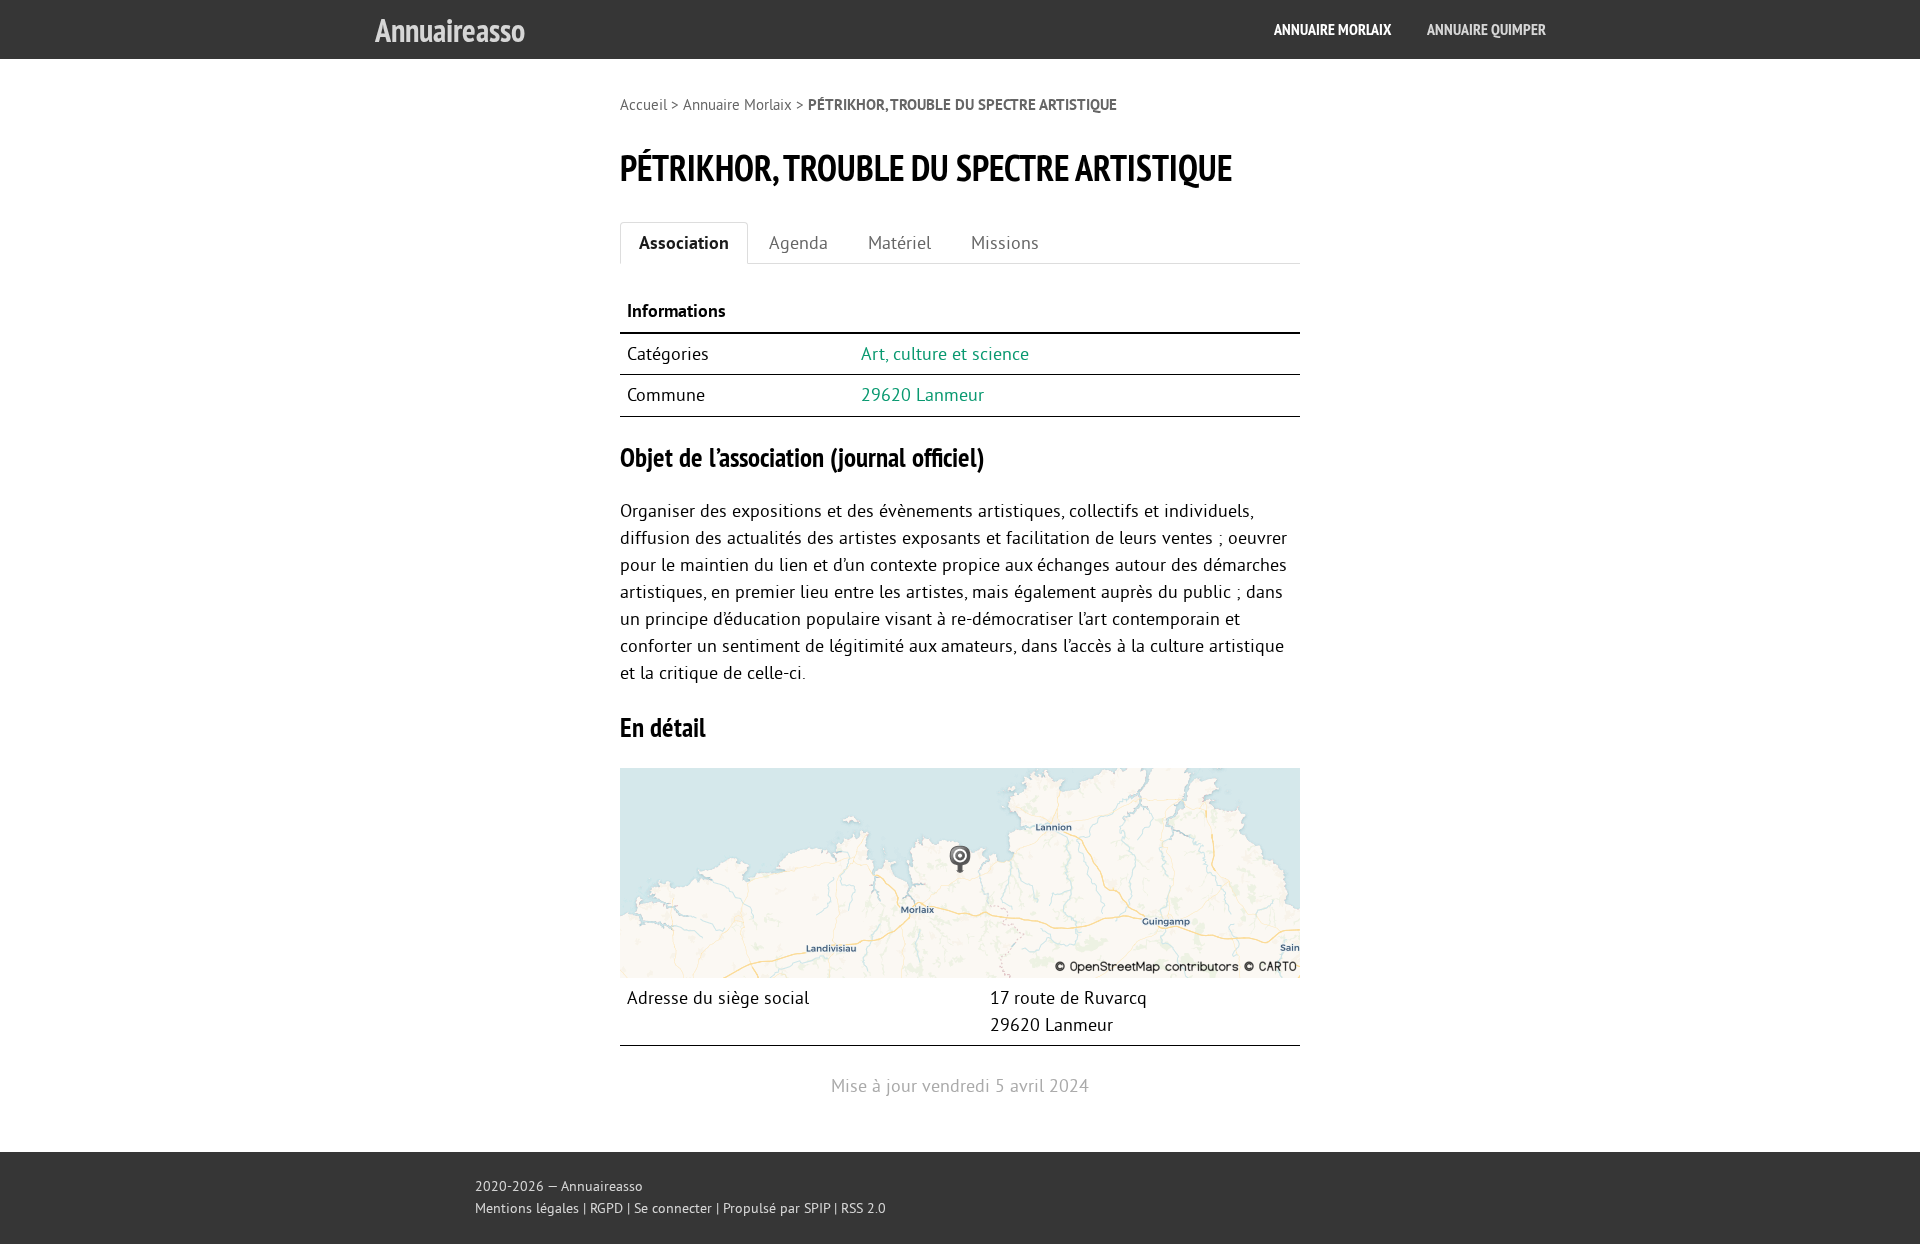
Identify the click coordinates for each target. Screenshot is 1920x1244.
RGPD (606, 1208)
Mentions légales (527, 1208)
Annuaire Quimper (1486, 29)
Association (684, 243)
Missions (1005, 243)
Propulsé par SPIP (776, 1208)
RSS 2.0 (863, 1208)
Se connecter (673, 1208)
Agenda (798, 243)
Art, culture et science (945, 354)
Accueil (643, 105)
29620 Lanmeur (922, 395)
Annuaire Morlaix (1332, 29)
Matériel (899, 243)
